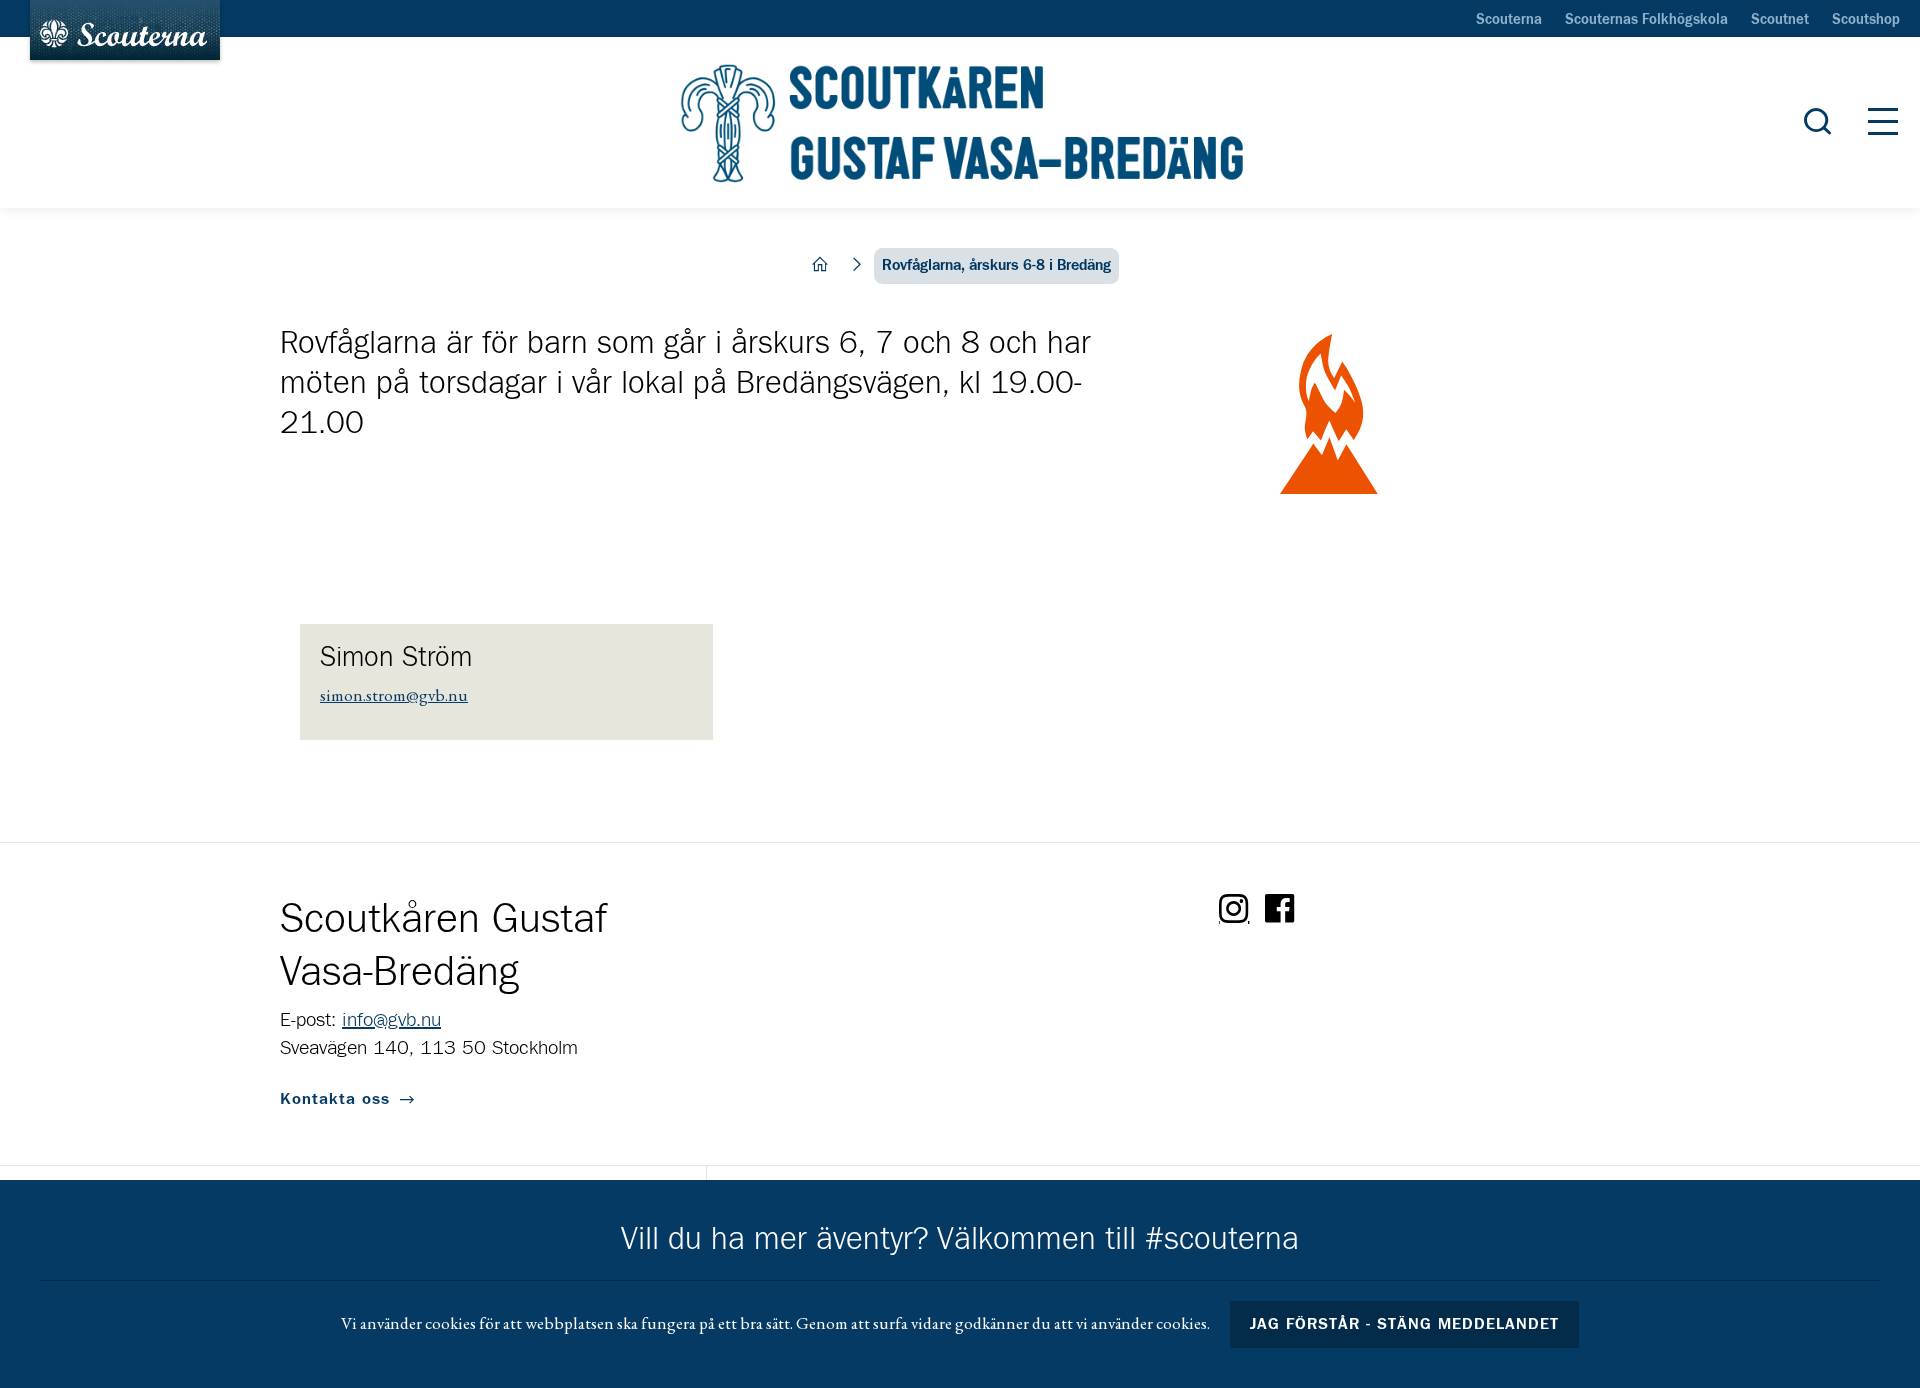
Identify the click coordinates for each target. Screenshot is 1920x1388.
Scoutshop (1866, 20)
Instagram (1234, 909)
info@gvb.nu (391, 1020)
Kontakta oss (335, 1099)
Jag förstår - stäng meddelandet (1405, 1324)
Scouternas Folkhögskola (1646, 20)
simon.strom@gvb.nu (394, 695)
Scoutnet (1780, 20)
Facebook (1280, 909)
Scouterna (1509, 20)
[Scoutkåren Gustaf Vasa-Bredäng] (959, 123)
